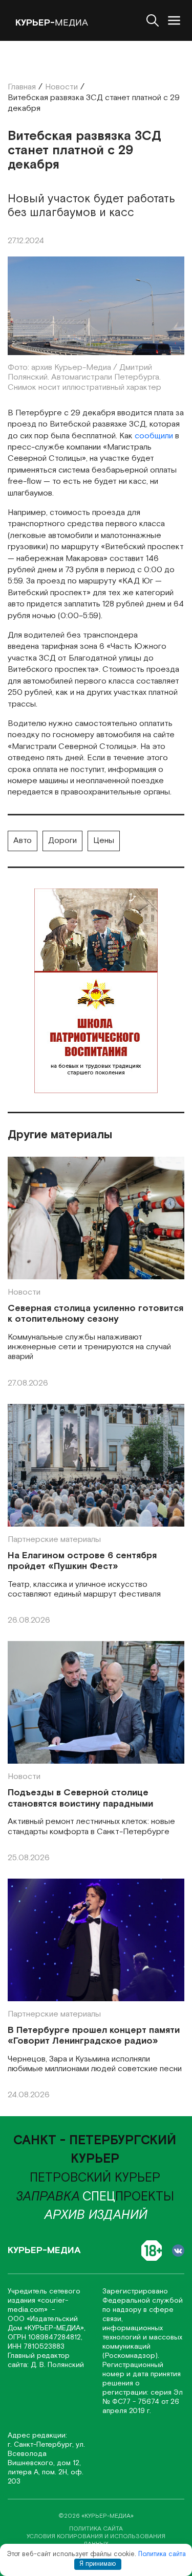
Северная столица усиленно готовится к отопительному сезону (95, 1314)
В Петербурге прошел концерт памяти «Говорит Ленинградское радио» (94, 2036)
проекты (128, 2197)
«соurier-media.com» (38, 2305)
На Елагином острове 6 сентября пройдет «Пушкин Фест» (82, 1561)
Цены (104, 841)
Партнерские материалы (54, 1540)
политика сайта (96, 2529)
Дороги (62, 841)
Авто (23, 841)
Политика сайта (162, 2554)
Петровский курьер (95, 2178)
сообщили (154, 436)
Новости (24, 1292)
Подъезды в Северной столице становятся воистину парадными (80, 1798)
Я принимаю (98, 2564)
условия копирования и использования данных (96, 2540)
